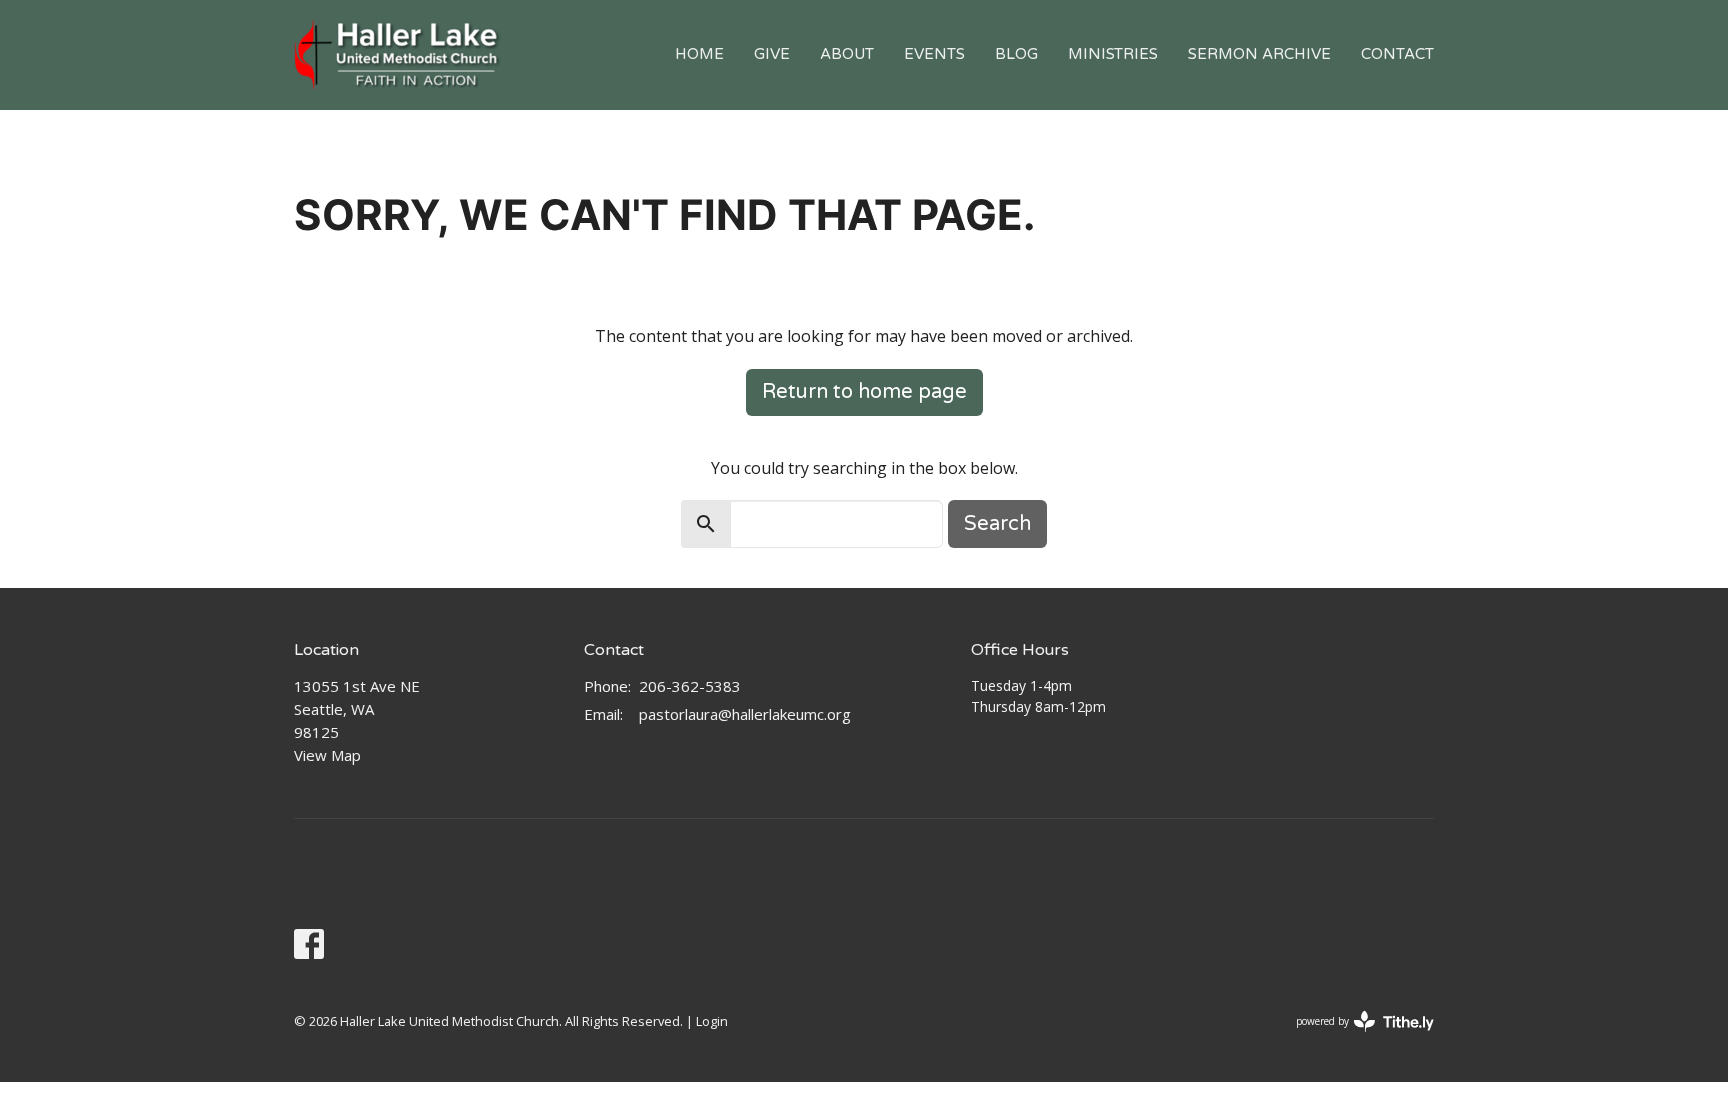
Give (772, 54)
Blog (1016, 54)
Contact (1397, 54)
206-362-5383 (690, 686)
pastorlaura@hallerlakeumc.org (745, 714)
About (847, 54)
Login (712, 1021)
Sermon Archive (1259, 54)
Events (934, 54)
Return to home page (864, 392)
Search (997, 524)
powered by (1354, 1038)
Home (699, 54)
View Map (327, 755)
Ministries (1113, 54)
